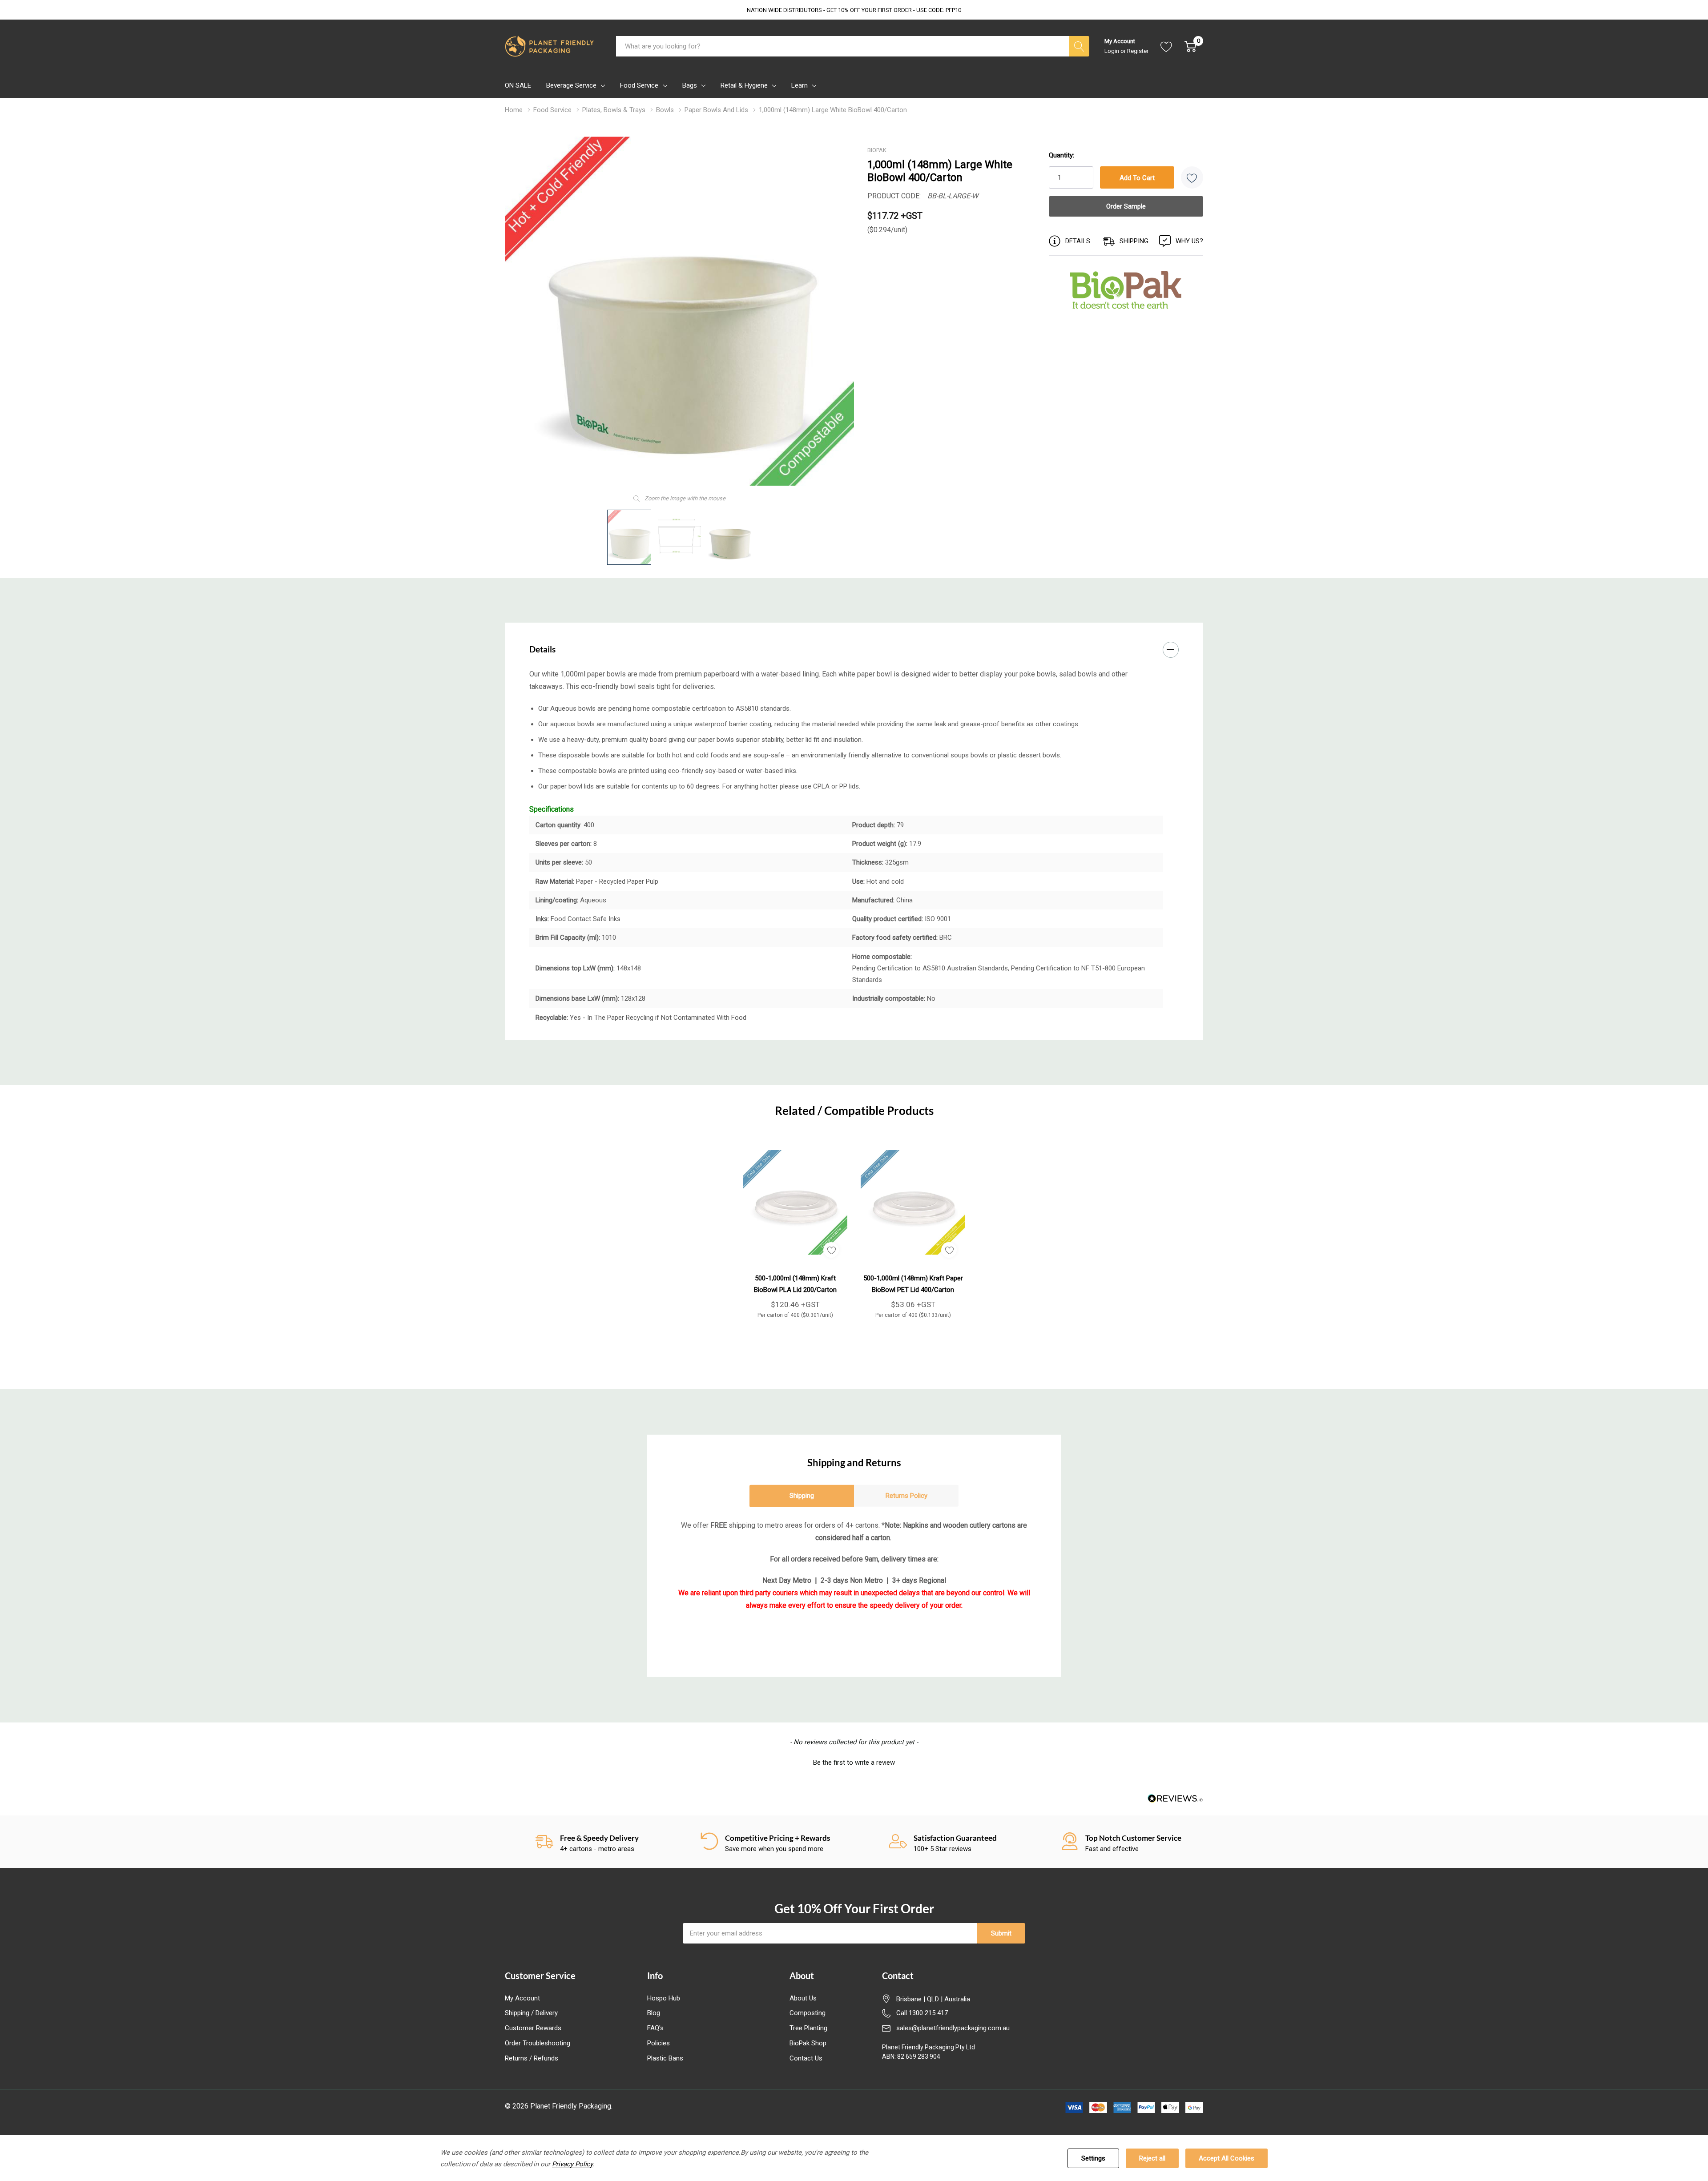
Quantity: (1061, 155)
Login (1112, 51)
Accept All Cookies (1227, 2158)
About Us (803, 1998)
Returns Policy (906, 1496)
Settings (1093, 2158)
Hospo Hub (664, 1998)
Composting (808, 2013)
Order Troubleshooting (538, 2043)
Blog (654, 2013)
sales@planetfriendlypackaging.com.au (953, 2028)
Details (542, 649)
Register (1138, 51)
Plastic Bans (665, 2058)
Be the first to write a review (854, 1763)
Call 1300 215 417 (922, 2013)
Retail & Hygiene (744, 85)
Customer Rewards (533, 2028)
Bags (690, 85)
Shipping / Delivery (531, 2013)
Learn (800, 85)
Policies (659, 2043)
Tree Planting (808, 2028)
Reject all (1152, 2158)
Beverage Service (571, 85)
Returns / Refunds (532, 2058)
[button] (854, 1762)
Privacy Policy (572, 2164)
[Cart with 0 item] (1190, 46)
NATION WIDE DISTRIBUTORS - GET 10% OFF (854, 10)
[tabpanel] (795, 1229)
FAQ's (655, 2028)
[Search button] (1079, 46)
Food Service (639, 85)
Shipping (802, 1496)
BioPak (877, 150)
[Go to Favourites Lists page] (1166, 46)
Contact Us (806, 2058)
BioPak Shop (808, 2043)
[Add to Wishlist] (1192, 177)
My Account (522, 1998)
